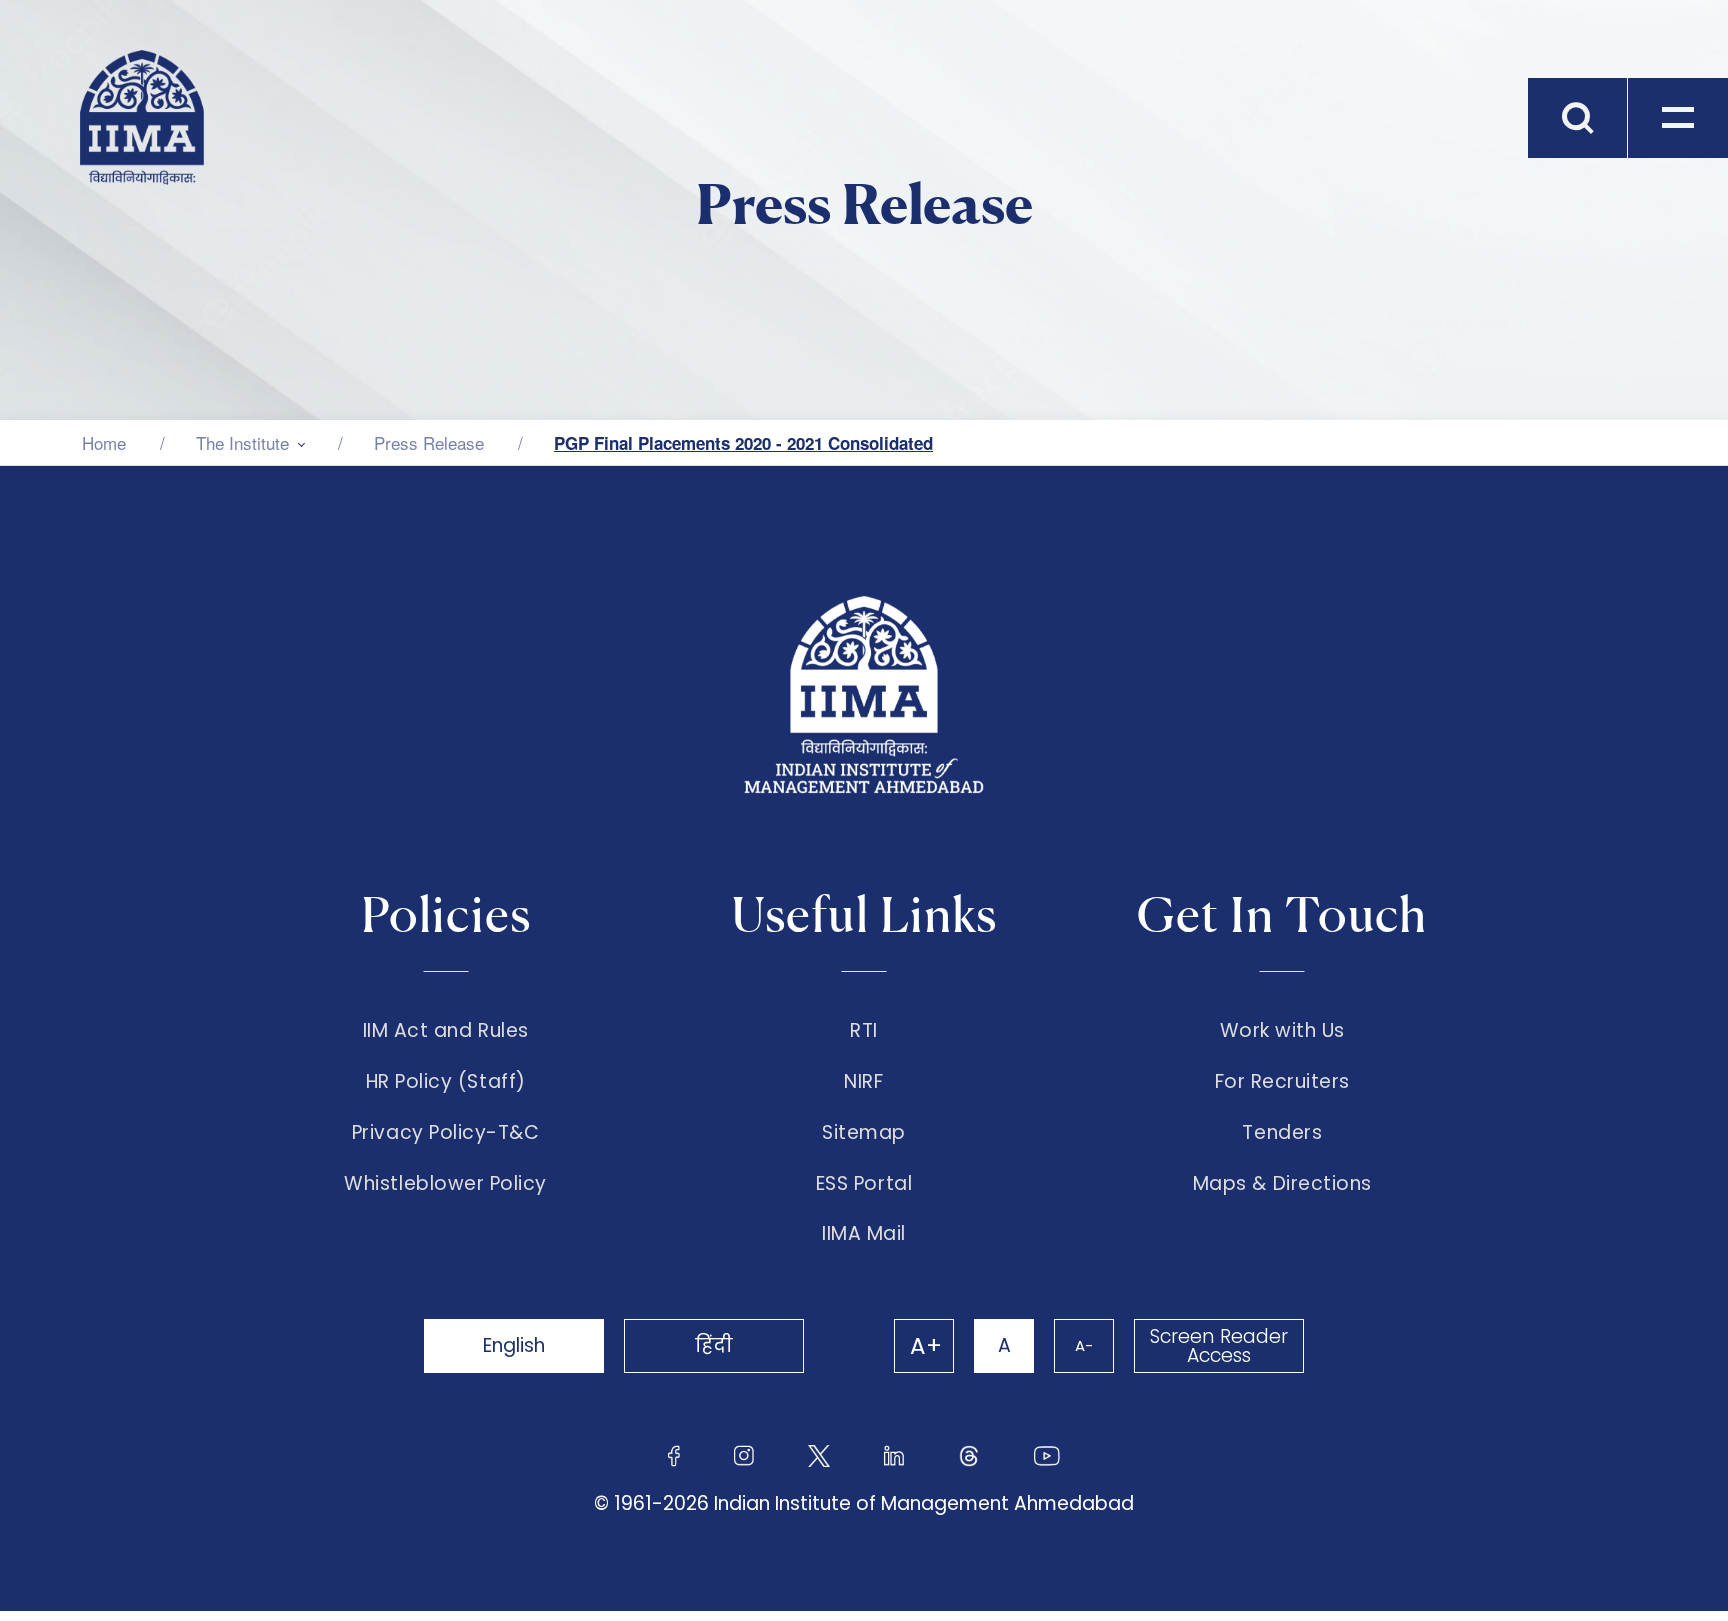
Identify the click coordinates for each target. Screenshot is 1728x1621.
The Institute (242, 442)
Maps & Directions (1282, 1184)
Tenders (1282, 1133)
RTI (864, 1031)
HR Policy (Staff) (446, 1082)
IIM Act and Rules (446, 1031)
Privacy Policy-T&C (446, 1133)
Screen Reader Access (1219, 1346)
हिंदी (714, 1345)
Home (104, 442)
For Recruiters (1282, 1082)
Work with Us (1282, 1031)
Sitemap (864, 1133)
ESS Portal (864, 1184)
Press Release (429, 442)
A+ (926, 1346)
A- (1084, 1345)
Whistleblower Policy (445, 1184)
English (514, 1345)
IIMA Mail (864, 1234)
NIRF (863, 1082)
